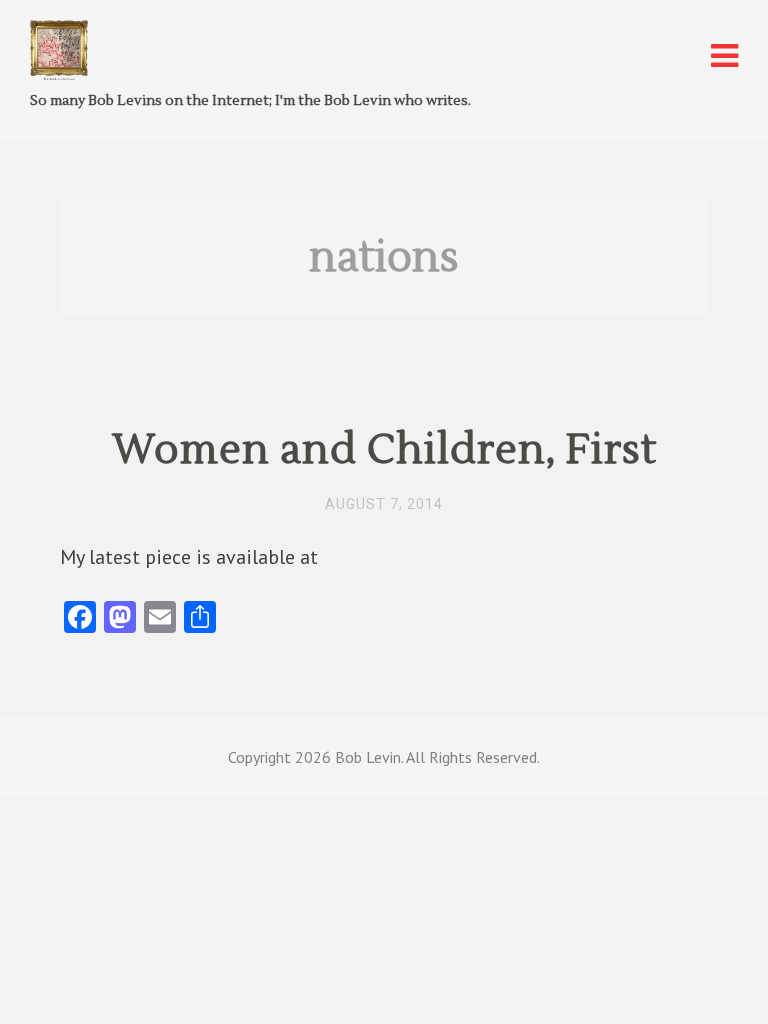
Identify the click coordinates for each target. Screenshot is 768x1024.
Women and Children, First (384, 450)
